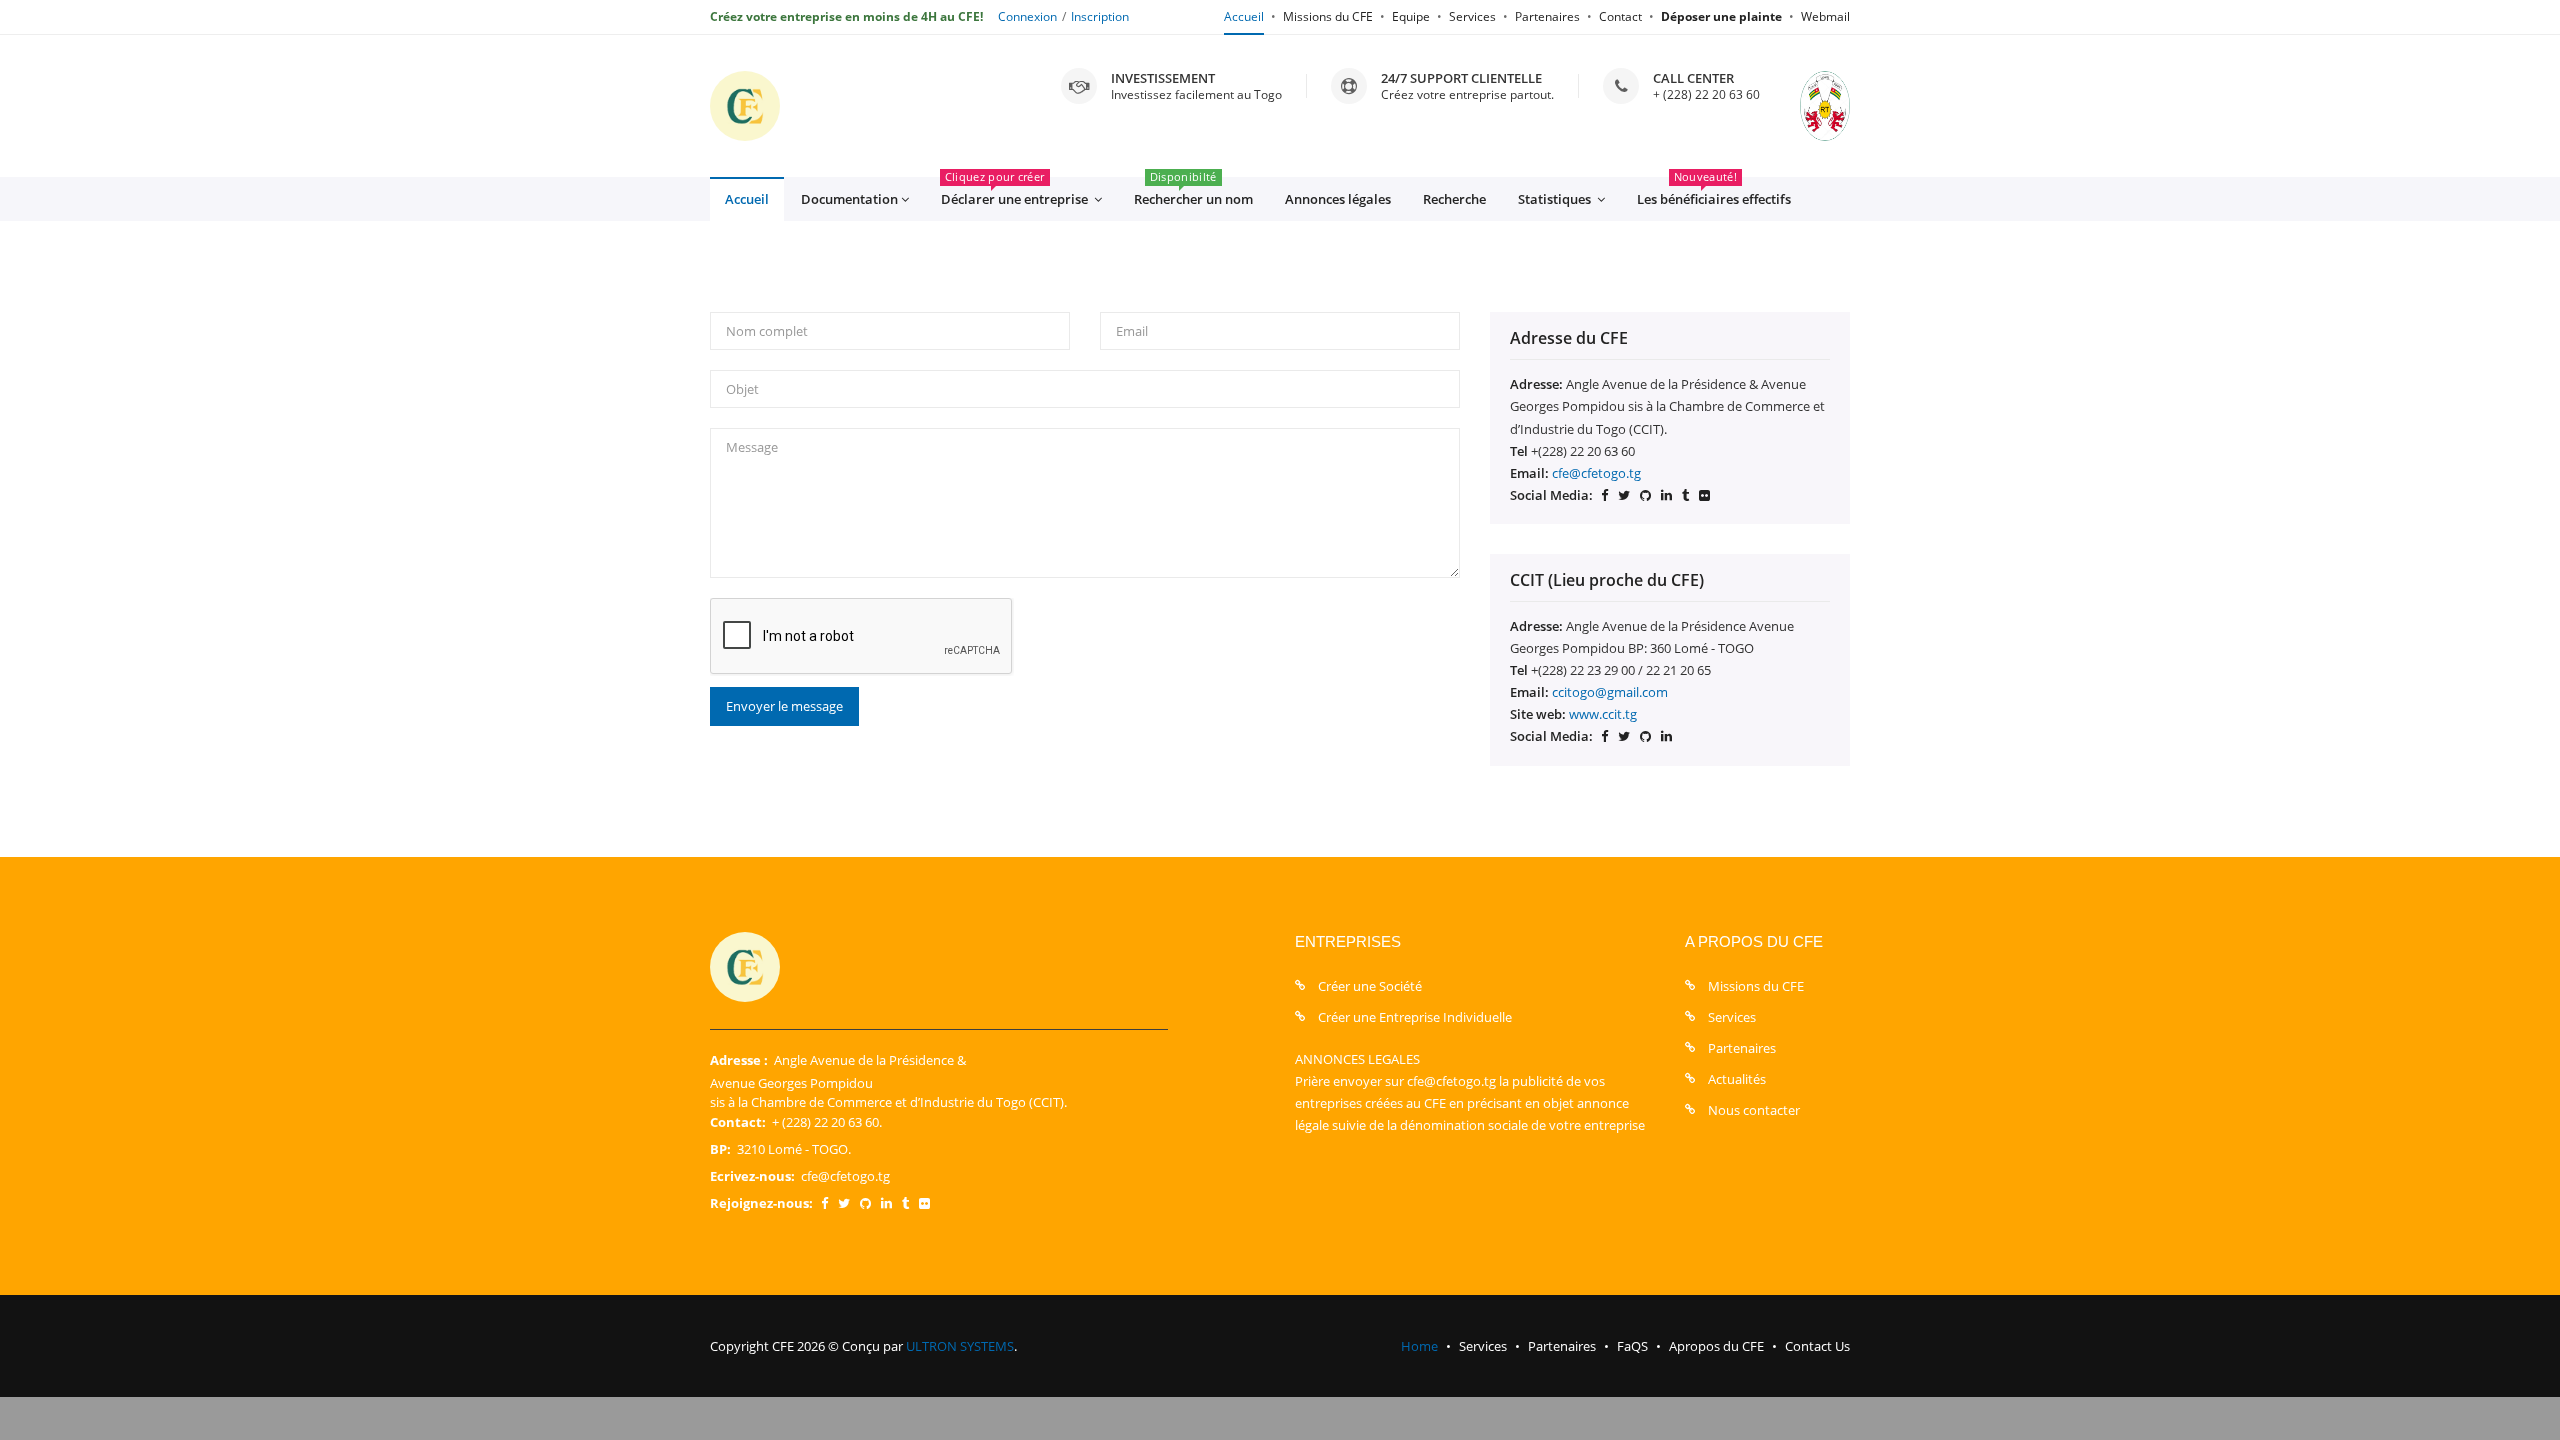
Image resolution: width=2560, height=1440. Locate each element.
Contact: (738, 1122)
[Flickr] (924, 1203)
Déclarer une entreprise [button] (1016, 192)
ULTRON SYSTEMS (960, 1346)
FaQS (1632, 1346)
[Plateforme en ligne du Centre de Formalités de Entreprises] (745, 106)
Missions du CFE (1328, 16)
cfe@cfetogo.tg (1596, 473)
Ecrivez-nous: (752, 1176)
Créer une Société (1370, 986)
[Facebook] (824, 1203)
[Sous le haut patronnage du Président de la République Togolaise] (1805, 106)
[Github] (865, 1203)
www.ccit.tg (1603, 714)
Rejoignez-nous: (761, 1203)
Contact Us (1817, 1346)
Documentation (849, 199)
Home (1419, 1346)
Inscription (1100, 16)
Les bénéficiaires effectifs (1714, 192)
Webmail (1825, 16)
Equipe (1411, 16)
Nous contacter (1754, 1110)
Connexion (1027, 16)
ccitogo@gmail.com (1610, 692)
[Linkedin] (886, 1203)
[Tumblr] (905, 1203)
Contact (1620, 16)
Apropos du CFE (1716, 1346)
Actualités (1737, 1079)
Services (1472, 16)
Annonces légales (1338, 199)
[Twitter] (844, 1203)
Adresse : (739, 1060)
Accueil (1244, 16)
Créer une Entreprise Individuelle (1415, 1017)
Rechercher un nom (1193, 192)
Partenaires (1547, 16)
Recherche (1454, 199)
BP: (720, 1149)
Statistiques (1556, 199)
